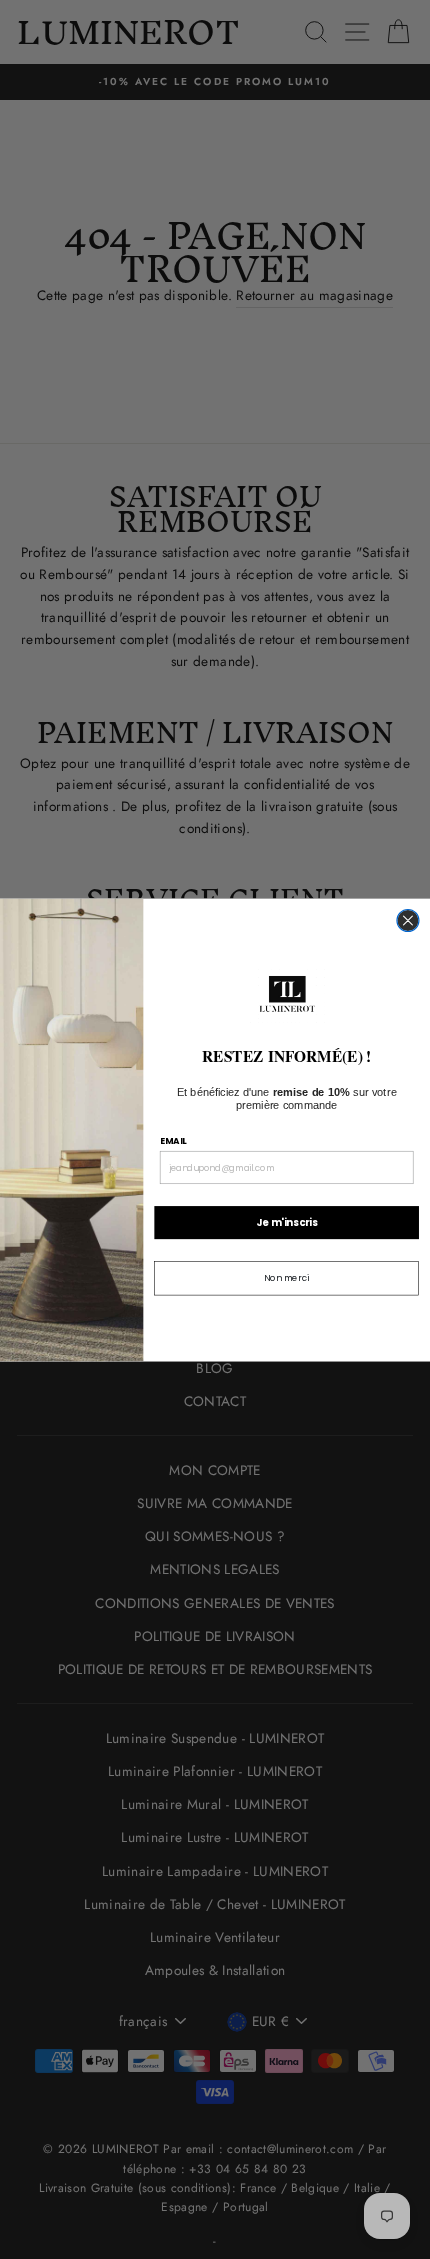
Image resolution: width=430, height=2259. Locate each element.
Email (173, 1140)
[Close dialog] (408, 920)
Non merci (286, 1277)
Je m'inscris (286, 1222)
